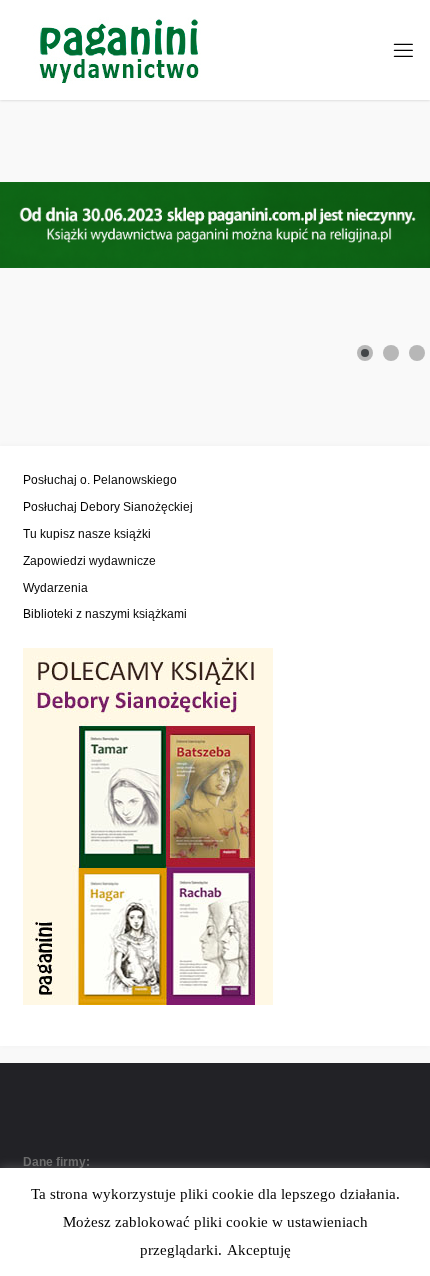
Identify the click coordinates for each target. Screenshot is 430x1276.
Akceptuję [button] (259, 1250)
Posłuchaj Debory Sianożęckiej (108, 506)
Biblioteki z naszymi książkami (105, 613)
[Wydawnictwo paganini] (121, 49)
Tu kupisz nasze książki (87, 533)
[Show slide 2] (391, 353)
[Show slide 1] (365, 353)
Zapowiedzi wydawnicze (89, 560)
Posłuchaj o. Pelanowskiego (100, 479)
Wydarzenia (55, 587)
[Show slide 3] (417, 353)
